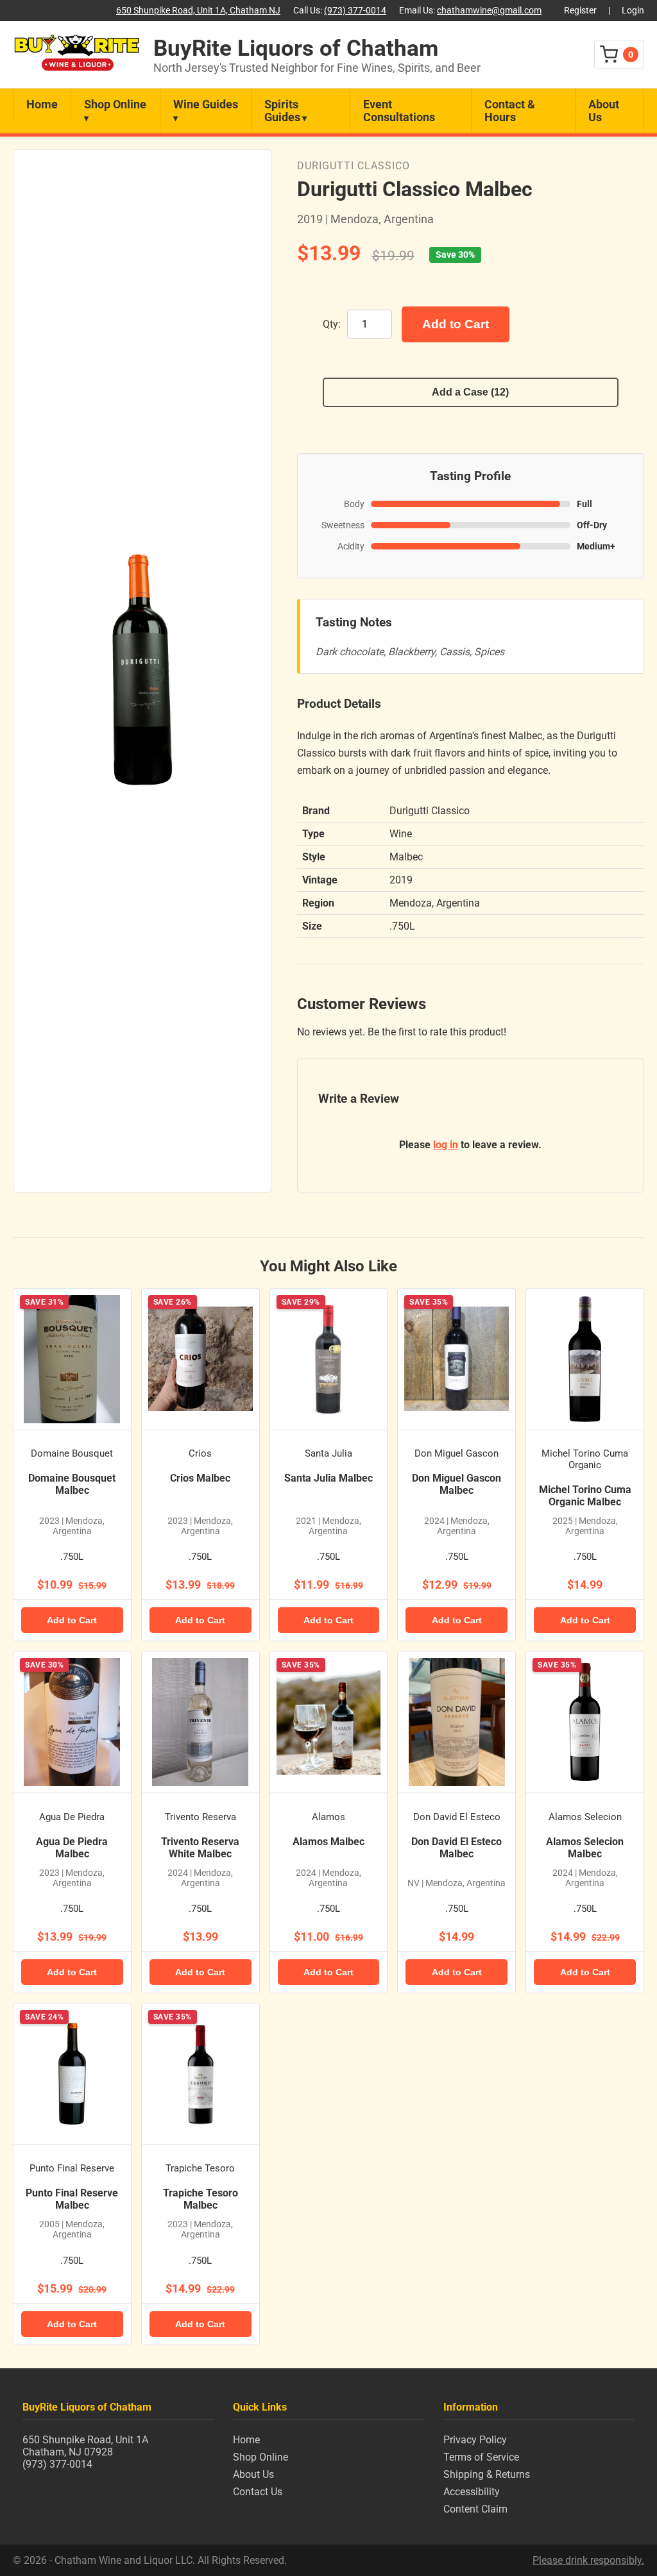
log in (446, 1145)
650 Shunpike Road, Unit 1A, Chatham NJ (198, 11)
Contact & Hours (510, 111)
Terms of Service (481, 2457)
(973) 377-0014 (355, 11)
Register (580, 11)
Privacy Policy (475, 2440)
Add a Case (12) (470, 392)
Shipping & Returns (487, 2474)
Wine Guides (206, 105)
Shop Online (115, 105)
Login (633, 11)
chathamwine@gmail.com (489, 11)
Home (42, 105)
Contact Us (258, 2492)
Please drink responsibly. (588, 2560)
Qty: (332, 324)
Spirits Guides (282, 111)
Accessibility (472, 2492)
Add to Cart (456, 324)
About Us (604, 111)
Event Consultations (399, 111)
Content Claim (475, 2509)
